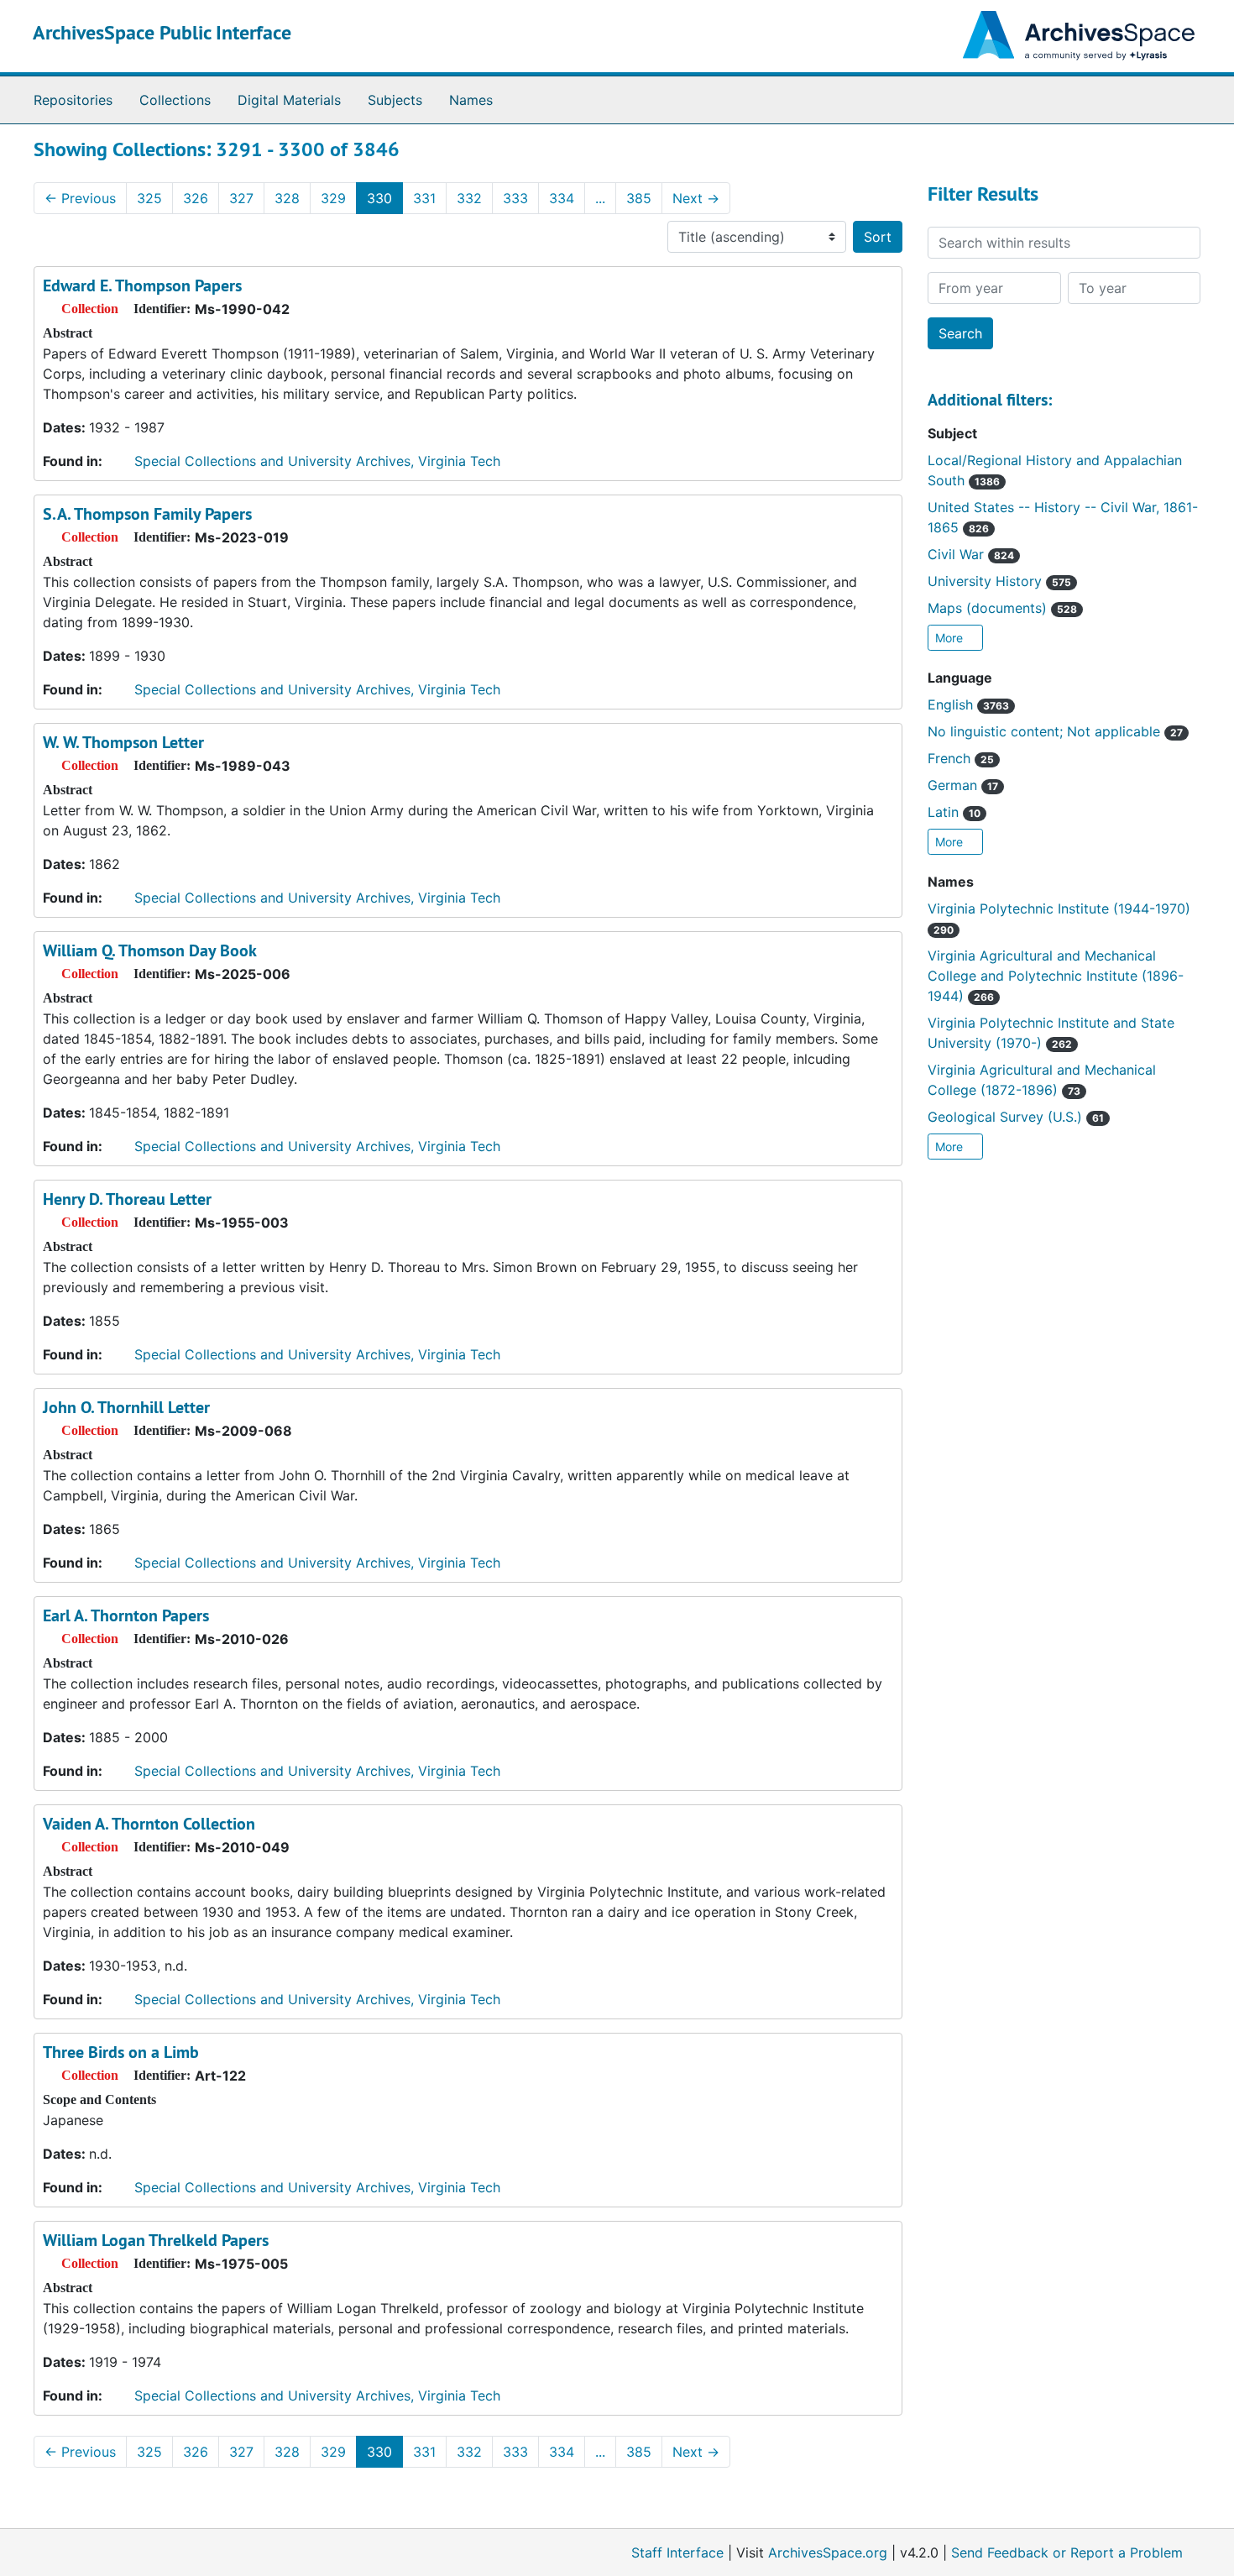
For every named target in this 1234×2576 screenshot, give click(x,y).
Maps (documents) (1002, 608)
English (968, 704)
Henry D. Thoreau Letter (127, 1199)
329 (333, 198)
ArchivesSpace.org (828, 2552)
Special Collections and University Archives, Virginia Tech (317, 461)
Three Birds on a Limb (121, 2052)
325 (149, 198)
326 (196, 198)
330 (379, 198)
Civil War (971, 554)
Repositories (73, 100)
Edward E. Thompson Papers (142, 285)
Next (696, 198)
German (963, 785)
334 (562, 198)
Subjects (395, 100)
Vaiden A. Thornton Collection (149, 1824)
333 (515, 198)
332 (469, 198)
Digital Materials (289, 100)
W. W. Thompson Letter (123, 742)
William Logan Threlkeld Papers (156, 2240)
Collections (175, 100)
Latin (954, 812)
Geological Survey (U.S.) (1016, 1117)
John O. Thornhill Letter (126, 1407)
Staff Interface (677, 2552)
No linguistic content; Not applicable (1055, 731)
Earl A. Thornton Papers (126, 1615)
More (951, 638)
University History (999, 581)
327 (241, 198)
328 (287, 198)
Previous (80, 198)
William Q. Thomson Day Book (150, 950)
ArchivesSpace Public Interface (162, 32)
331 (424, 198)
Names (471, 100)
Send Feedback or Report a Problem (1067, 2552)
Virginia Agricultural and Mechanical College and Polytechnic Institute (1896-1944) (1056, 976)
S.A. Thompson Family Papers (147, 514)
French (961, 758)
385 (639, 198)
